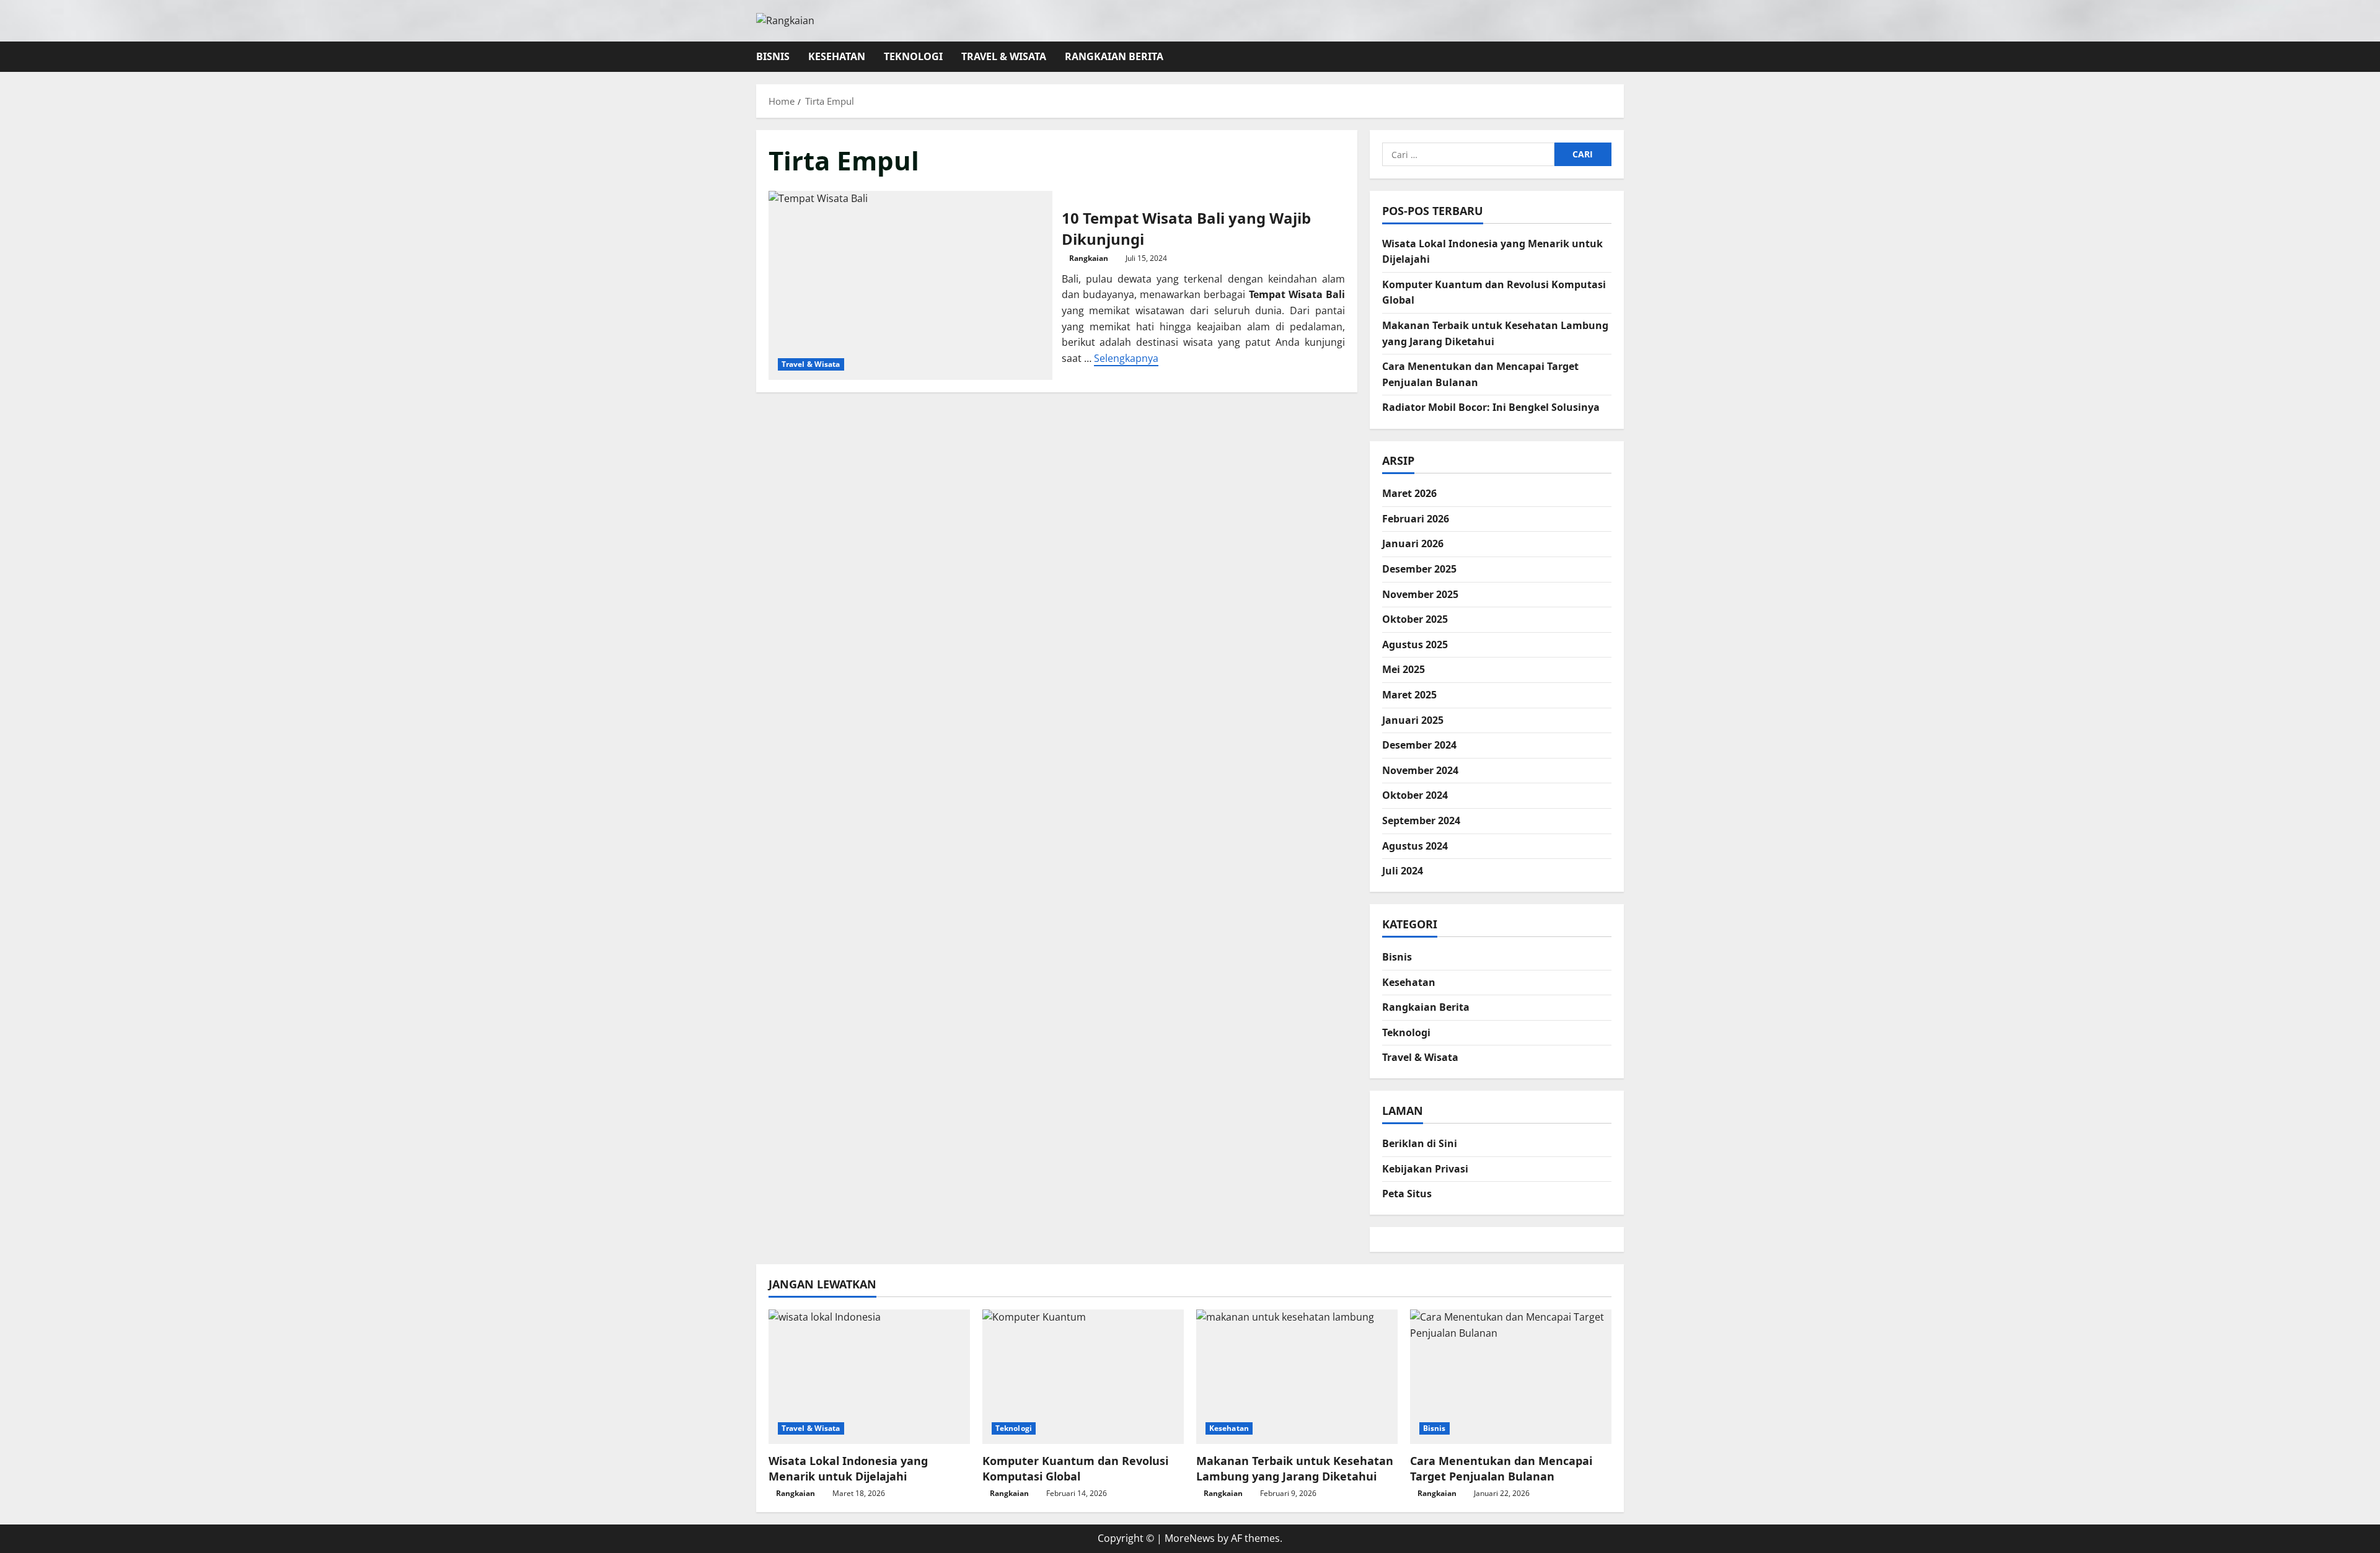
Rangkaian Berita (1114, 56)
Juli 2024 (1403, 871)
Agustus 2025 (1415, 645)
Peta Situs (1407, 1194)
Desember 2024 (1419, 745)
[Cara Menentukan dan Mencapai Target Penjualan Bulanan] (1511, 1377)
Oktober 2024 (1415, 795)
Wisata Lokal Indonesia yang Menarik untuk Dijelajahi (848, 1468)
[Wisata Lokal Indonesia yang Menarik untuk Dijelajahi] (869, 1377)
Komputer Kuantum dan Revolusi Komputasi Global (1075, 1468)
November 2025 (1420, 594)
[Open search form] (1620, 57)
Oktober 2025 (1415, 619)
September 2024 (1421, 820)
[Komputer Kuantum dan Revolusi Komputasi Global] (1083, 1377)
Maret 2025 (1409, 695)
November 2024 (1420, 770)
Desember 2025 (1419, 569)
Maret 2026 (1409, 493)
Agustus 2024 (1415, 846)
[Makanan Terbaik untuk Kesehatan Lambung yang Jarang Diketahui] (1297, 1377)
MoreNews (1190, 1538)
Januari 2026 (1413, 543)
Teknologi (913, 56)
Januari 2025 (1413, 720)
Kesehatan (837, 56)
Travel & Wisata (1004, 56)
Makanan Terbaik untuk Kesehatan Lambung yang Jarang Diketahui (1295, 1468)
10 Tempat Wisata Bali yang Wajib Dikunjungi (910, 285)
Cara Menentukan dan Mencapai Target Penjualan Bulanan (1501, 1468)
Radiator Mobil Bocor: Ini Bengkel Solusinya (1491, 407)
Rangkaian (1089, 258)
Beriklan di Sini (1420, 1143)
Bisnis (773, 56)
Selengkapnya (1126, 358)
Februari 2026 (1416, 519)
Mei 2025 (1404, 669)
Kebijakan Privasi (1425, 1169)
